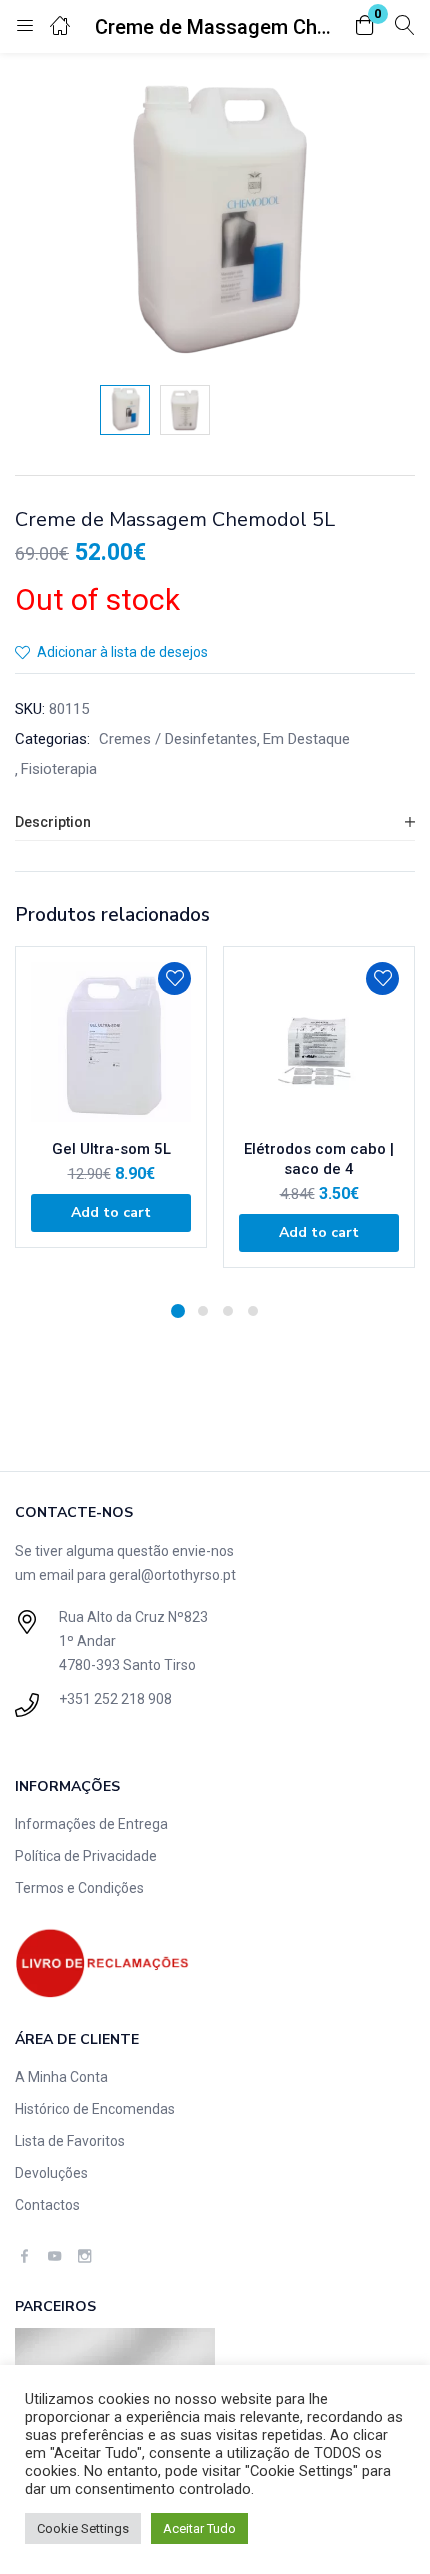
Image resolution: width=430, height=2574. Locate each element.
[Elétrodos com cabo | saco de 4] (319, 1042)
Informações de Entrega (91, 1824)
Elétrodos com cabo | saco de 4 (319, 1159)
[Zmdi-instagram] (84, 2255)
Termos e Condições (79, 1888)
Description (53, 822)
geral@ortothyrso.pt (172, 1575)
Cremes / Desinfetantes (178, 739)
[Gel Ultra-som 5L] (111, 1042)
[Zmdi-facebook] (24, 2255)
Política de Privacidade (86, 1856)
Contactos (47, 2205)
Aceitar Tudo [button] (199, 2528)
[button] (365, 26)
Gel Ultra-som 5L (111, 1149)
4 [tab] (253, 1311)
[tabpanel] (111, 1117)
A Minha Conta (61, 2077)
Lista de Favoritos (70, 2141)
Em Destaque (306, 739)
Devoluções (51, 2173)
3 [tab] (228, 1311)
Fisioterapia (59, 769)
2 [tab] (203, 1311)
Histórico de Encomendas (95, 2109)
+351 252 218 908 (115, 1699)
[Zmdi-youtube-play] (54, 2255)
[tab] (215, 822)
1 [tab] (178, 1311)
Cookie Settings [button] (83, 2528)
